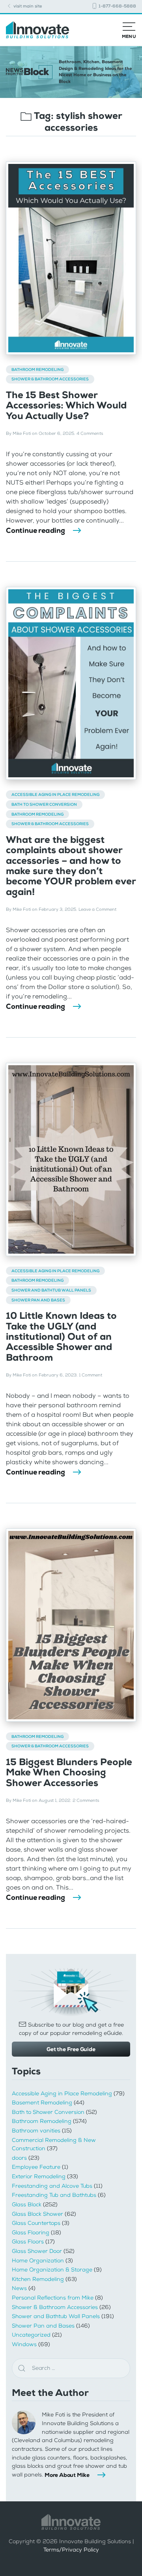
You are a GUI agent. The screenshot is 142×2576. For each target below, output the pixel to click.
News (19, 2288)
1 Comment (91, 1375)
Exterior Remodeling (39, 2176)
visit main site (27, 6)
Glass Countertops (36, 2223)
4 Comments (90, 433)
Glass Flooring (31, 2233)
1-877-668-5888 (117, 6)
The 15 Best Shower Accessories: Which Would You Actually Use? (66, 405)
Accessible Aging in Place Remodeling (55, 794)
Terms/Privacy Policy (71, 2550)
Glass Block (27, 2205)
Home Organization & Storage (52, 2270)
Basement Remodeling (42, 2103)
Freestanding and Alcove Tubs (52, 2186)
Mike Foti (22, 433)
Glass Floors (28, 2242)
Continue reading (35, 530)
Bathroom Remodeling (37, 369)
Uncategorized (31, 2335)
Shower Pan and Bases (38, 1300)
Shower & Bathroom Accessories (50, 379)
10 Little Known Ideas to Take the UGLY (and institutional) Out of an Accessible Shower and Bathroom (61, 1337)
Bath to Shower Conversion (44, 804)
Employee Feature (36, 2167)
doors (19, 2158)
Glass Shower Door (37, 2251)
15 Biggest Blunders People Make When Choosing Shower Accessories (69, 1772)
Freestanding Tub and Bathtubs (54, 2195)
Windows (24, 2344)
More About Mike (67, 2475)
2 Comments (86, 1800)
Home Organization (38, 2261)
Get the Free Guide (71, 2049)
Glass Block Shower (37, 2214)
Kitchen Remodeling (38, 2279)
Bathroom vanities (36, 2131)
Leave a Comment (97, 909)
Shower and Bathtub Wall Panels (51, 1290)
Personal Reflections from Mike (53, 2298)
